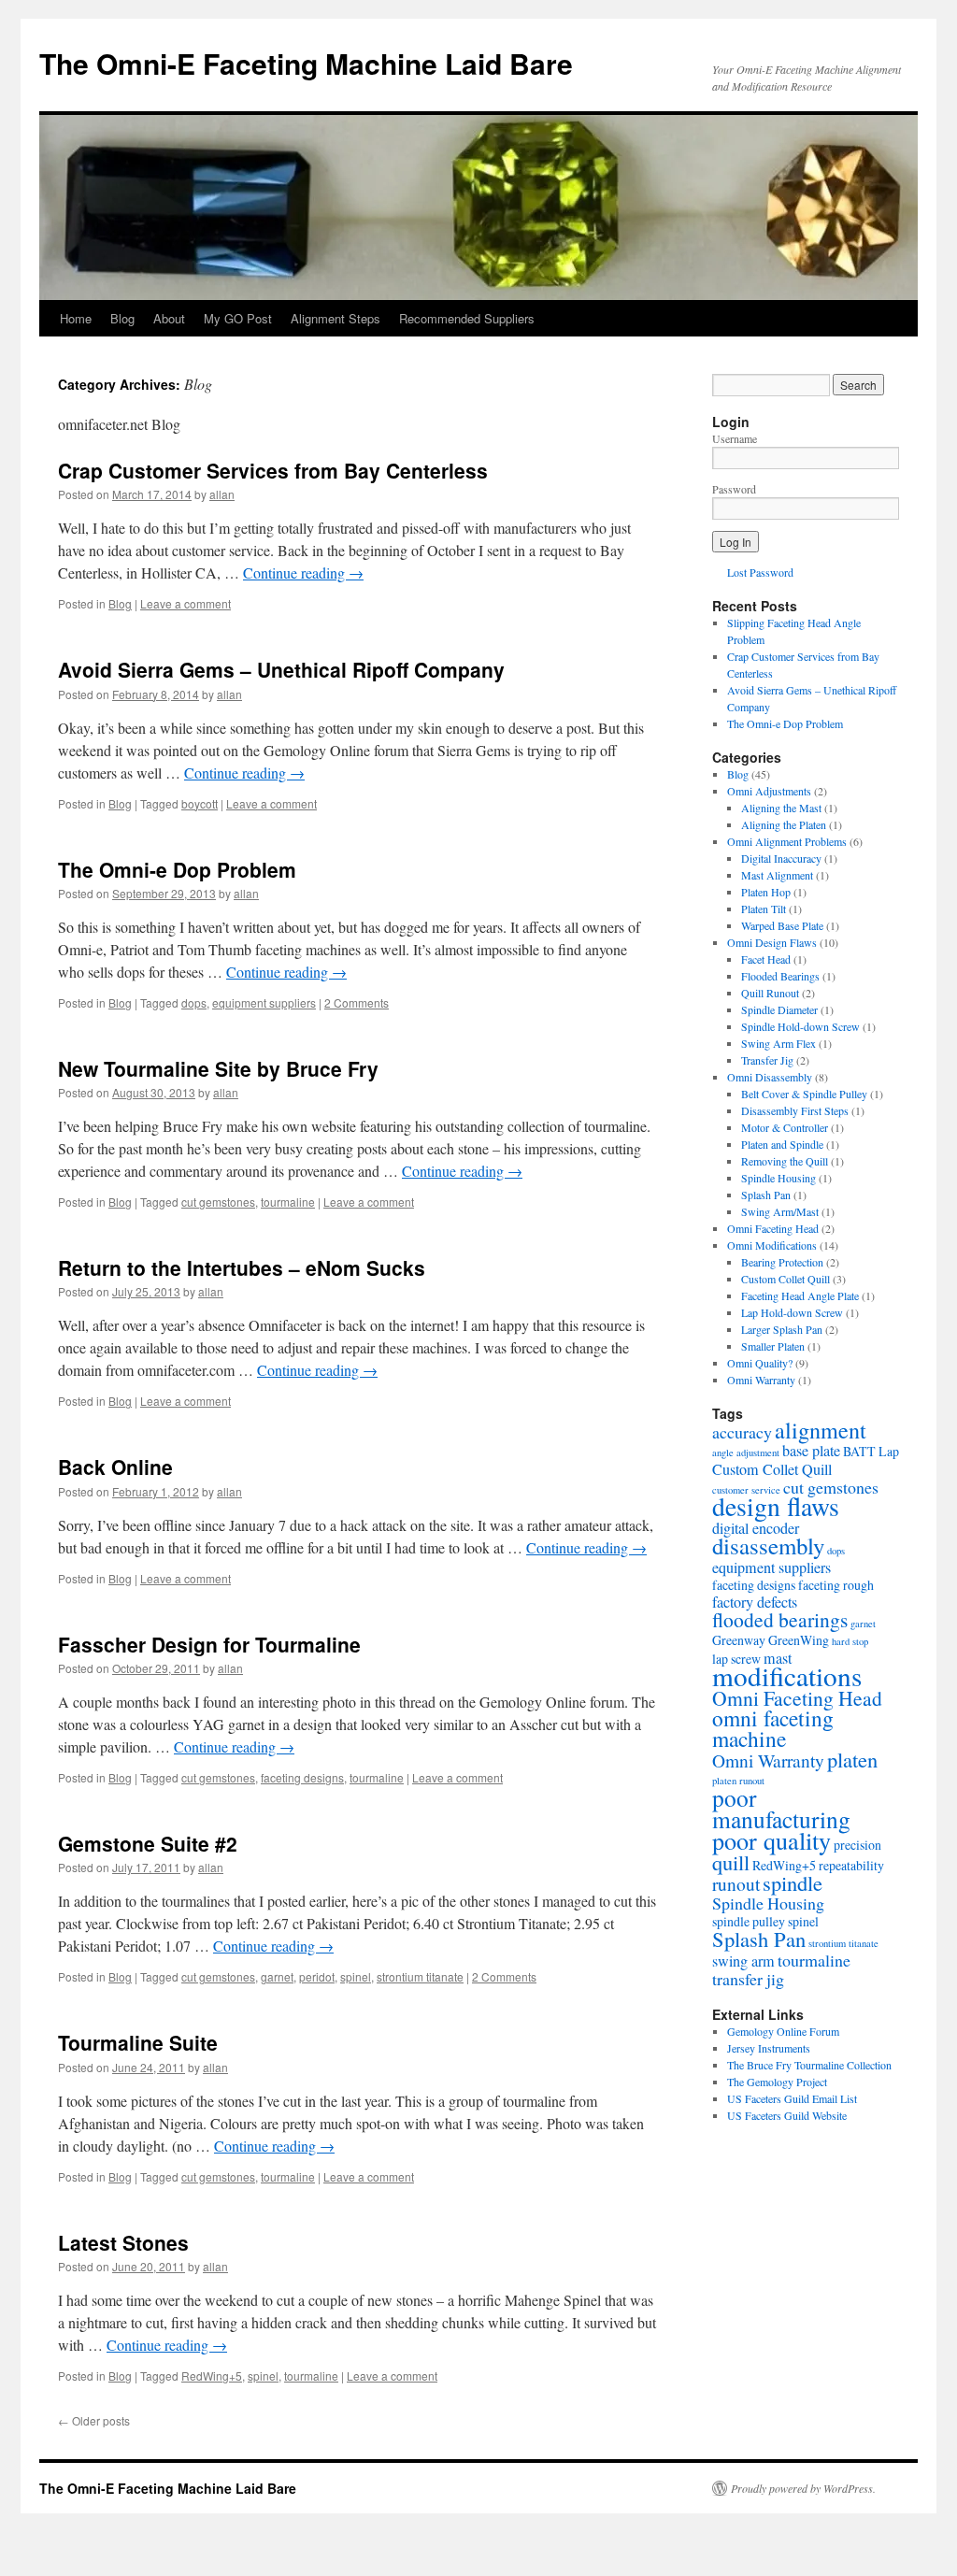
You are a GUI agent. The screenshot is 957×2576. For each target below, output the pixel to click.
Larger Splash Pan (782, 1329)
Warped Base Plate (782, 925)
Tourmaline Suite (138, 2042)
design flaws (776, 1506)
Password (734, 489)
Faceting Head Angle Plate (800, 1295)
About (169, 318)
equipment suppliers (264, 1002)
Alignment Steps (336, 318)
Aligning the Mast (781, 808)
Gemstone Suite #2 (148, 1843)
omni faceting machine (773, 1728)
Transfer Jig (767, 1060)
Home (76, 318)
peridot (317, 1976)
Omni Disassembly (770, 1077)
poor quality (771, 1840)
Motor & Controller (785, 1127)
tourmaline (288, 1202)
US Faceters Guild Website (787, 2115)
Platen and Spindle (782, 1144)
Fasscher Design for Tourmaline (209, 1644)
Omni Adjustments (769, 791)
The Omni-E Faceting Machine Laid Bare (306, 63)
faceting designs (302, 1777)
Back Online (115, 1467)
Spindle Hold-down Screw (800, 1026)
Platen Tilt (764, 909)
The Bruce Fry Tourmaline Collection (809, 2065)
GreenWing (799, 1640)
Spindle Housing (778, 1178)
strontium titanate (420, 1976)
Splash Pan (766, 1195)
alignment (821, 1430)
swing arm (743, 1961)
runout (736, 1883)
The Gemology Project (777, 2082)
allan (222, 494)
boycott (200, 803)
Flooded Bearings (780, 976)
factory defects (755, 1602)
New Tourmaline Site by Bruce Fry (218, 1068)
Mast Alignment (777, 875)
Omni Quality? (760, 1363)
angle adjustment (746, 1453)
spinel (356, 1976)
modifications (787, 1675)
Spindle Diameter (779, 1009)
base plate (811, 1451)
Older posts (94, 2420)
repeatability (851, 1865)
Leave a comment (186, 603)
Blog (122, 318)
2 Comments (357, 1002)
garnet (277, 1976)
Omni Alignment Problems (787, 841)
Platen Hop (766, 892)
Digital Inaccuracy (781, 858)
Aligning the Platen (784, 824)
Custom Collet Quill (786, 1279)
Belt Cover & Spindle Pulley (804, 1094)
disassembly (768, 1546)
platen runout (738, 1781)
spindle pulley (749, 1921)
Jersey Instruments (769, 2048)
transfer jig (748, 1979)
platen (852, 1759)
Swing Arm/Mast (780, 1211)
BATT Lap (871, 1451)
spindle (793, 1882)
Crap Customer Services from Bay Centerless (273, 470)
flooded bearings (780, 1619)
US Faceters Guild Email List (792, 2098)
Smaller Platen (773, 1346)
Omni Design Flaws (772, 942)
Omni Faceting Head (773, 1228)
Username (735, 438)
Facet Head (766, 959)
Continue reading (303, 572)
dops (194, 1002)
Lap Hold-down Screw (792, 1312)
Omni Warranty (761, 1380)
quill (731, 1862)
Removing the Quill (785, 1161)
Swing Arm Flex (778, 1043)
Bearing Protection (782, 1262)
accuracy (742, 1432)
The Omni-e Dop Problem (177, 869)
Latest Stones (123, 2242)
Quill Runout (770, 993)
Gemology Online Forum (783, 2031)
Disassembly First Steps (795, 1110)
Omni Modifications (772, 1245)
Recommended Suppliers (467, 318)
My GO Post (238, 318)
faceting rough (836, 1585)
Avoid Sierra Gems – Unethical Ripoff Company (281, 669)
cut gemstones (218, 1202)
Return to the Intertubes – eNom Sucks (242, 1267)
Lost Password (760, 572)
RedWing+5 (212, 2376)
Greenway (739, 1640)
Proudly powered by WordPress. (803, 2488)
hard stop (850, 1641)
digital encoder (756, 1528)
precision (857, 1845)
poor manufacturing (781, 1808)
